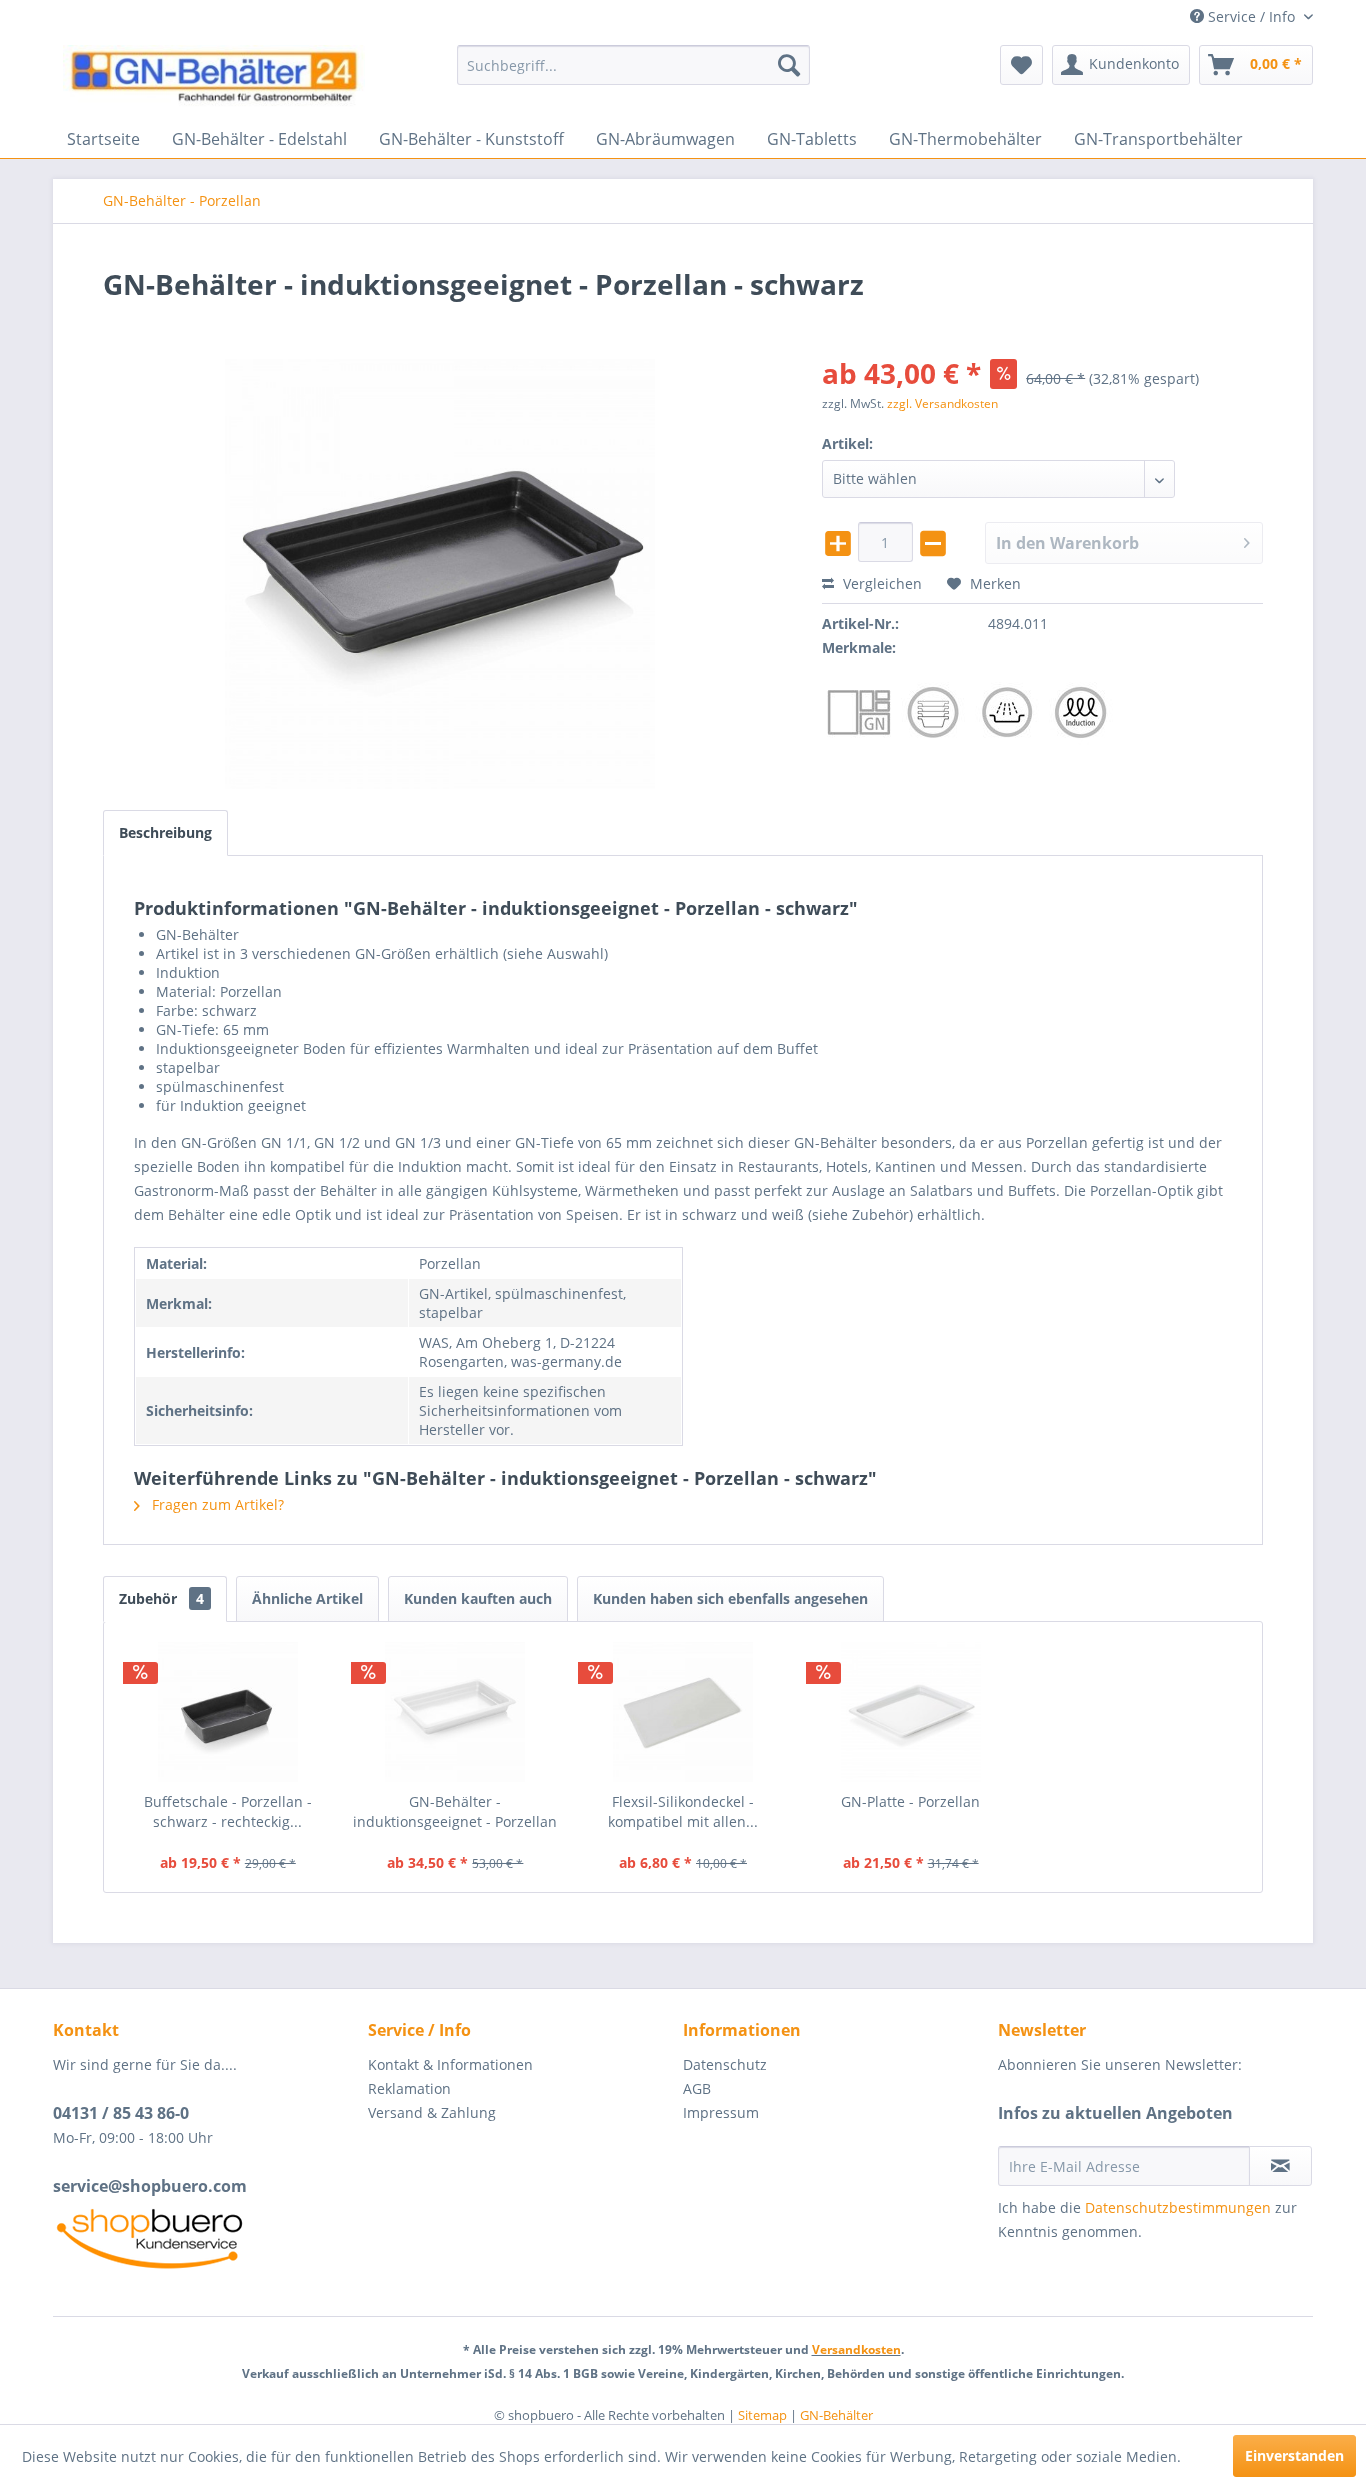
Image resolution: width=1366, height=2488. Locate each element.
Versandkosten (856, 2349)
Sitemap (762, 2415)
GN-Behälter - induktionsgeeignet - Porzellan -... (455, 1812)
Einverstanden (1294, 2455)
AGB (697, 2088)
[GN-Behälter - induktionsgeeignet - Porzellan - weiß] (456, 1712)
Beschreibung (165, 832)
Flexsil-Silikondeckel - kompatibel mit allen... (683, 1811)
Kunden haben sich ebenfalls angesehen (730, 1598)
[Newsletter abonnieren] (1280, 2166)
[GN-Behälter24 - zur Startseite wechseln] (214, 77)
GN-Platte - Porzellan (910, 1801)
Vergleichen (880, 583)
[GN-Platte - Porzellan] (911, 1712)
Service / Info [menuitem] (1251, 16)
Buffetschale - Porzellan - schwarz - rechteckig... (228, 1811)
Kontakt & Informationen (450, 2064)
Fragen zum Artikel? (216, 1504)
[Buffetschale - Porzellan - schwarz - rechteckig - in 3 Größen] (228, 1712)
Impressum (721, 2112)
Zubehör (161, 1598)
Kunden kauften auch (478, 1598)
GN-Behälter (836, 2415)
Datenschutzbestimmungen (1178, 2207)
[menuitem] (633, 65)
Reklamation (409, 2088)
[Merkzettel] (1021, 65)
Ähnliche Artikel (307, 1598)
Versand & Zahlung (432, 2112)
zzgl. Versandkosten (942, 403)
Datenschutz (725, 2064)
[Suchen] (789, 65)
